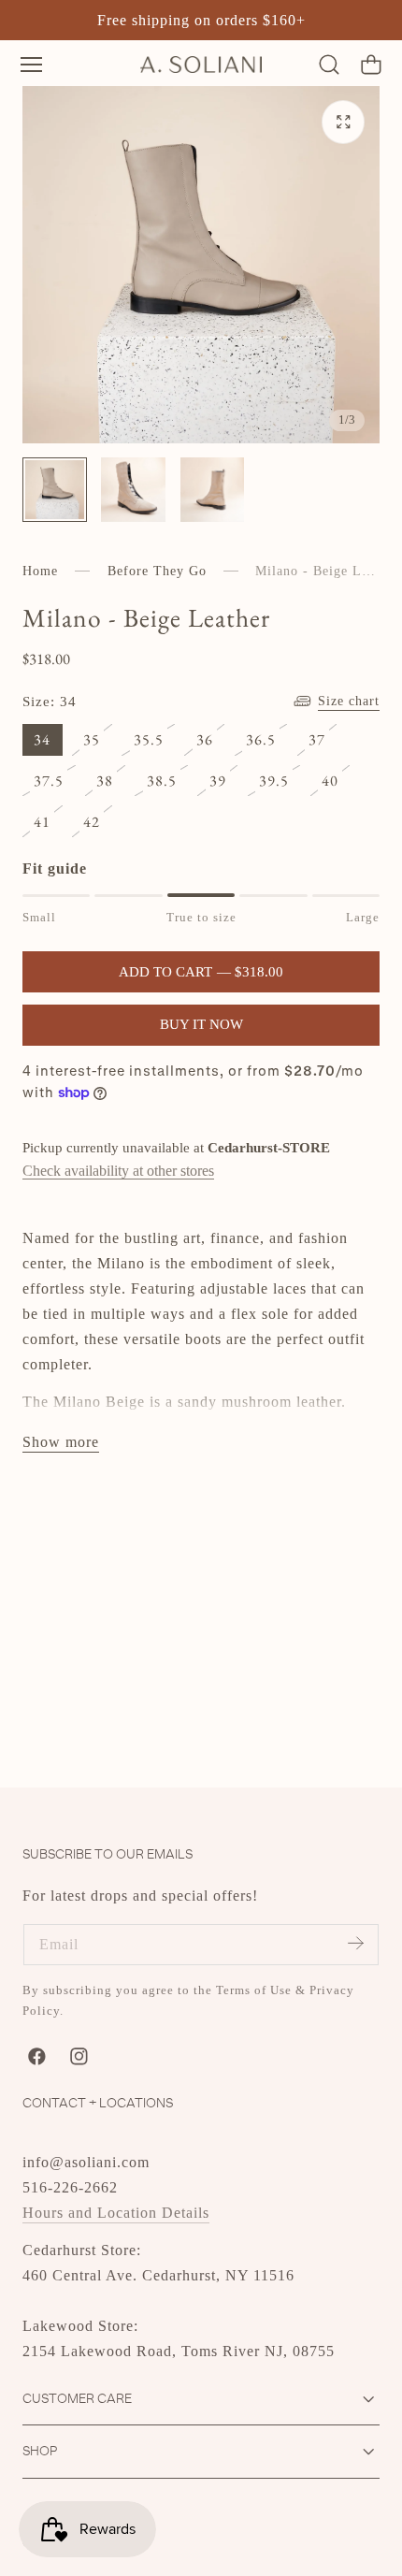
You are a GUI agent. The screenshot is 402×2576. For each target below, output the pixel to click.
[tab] (55, 490)
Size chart (349, 701)
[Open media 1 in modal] (344, 122)
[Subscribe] (355, 1943)
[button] (31, 64)
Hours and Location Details (116, 2213)
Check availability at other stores (118, 1171)
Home (40, 571)
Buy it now (201, 1024)
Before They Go (157, 571)
